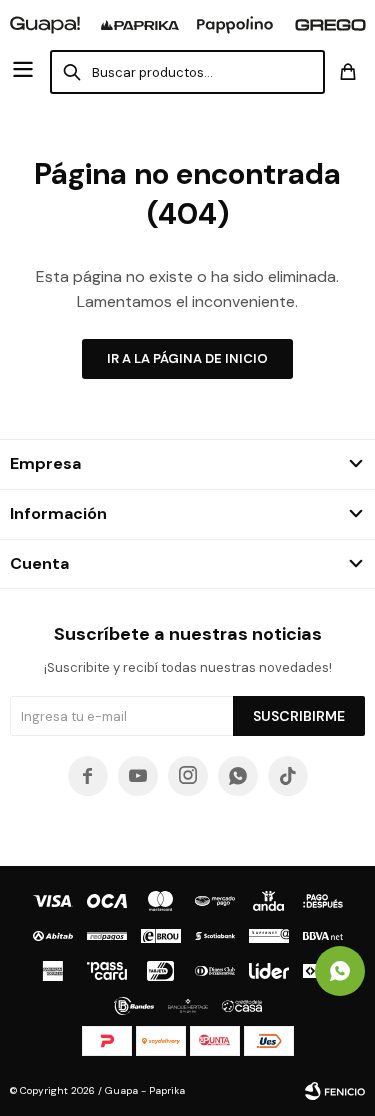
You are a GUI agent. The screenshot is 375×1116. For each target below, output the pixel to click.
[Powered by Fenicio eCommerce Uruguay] (335, 1091)
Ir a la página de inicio (187, 358)
